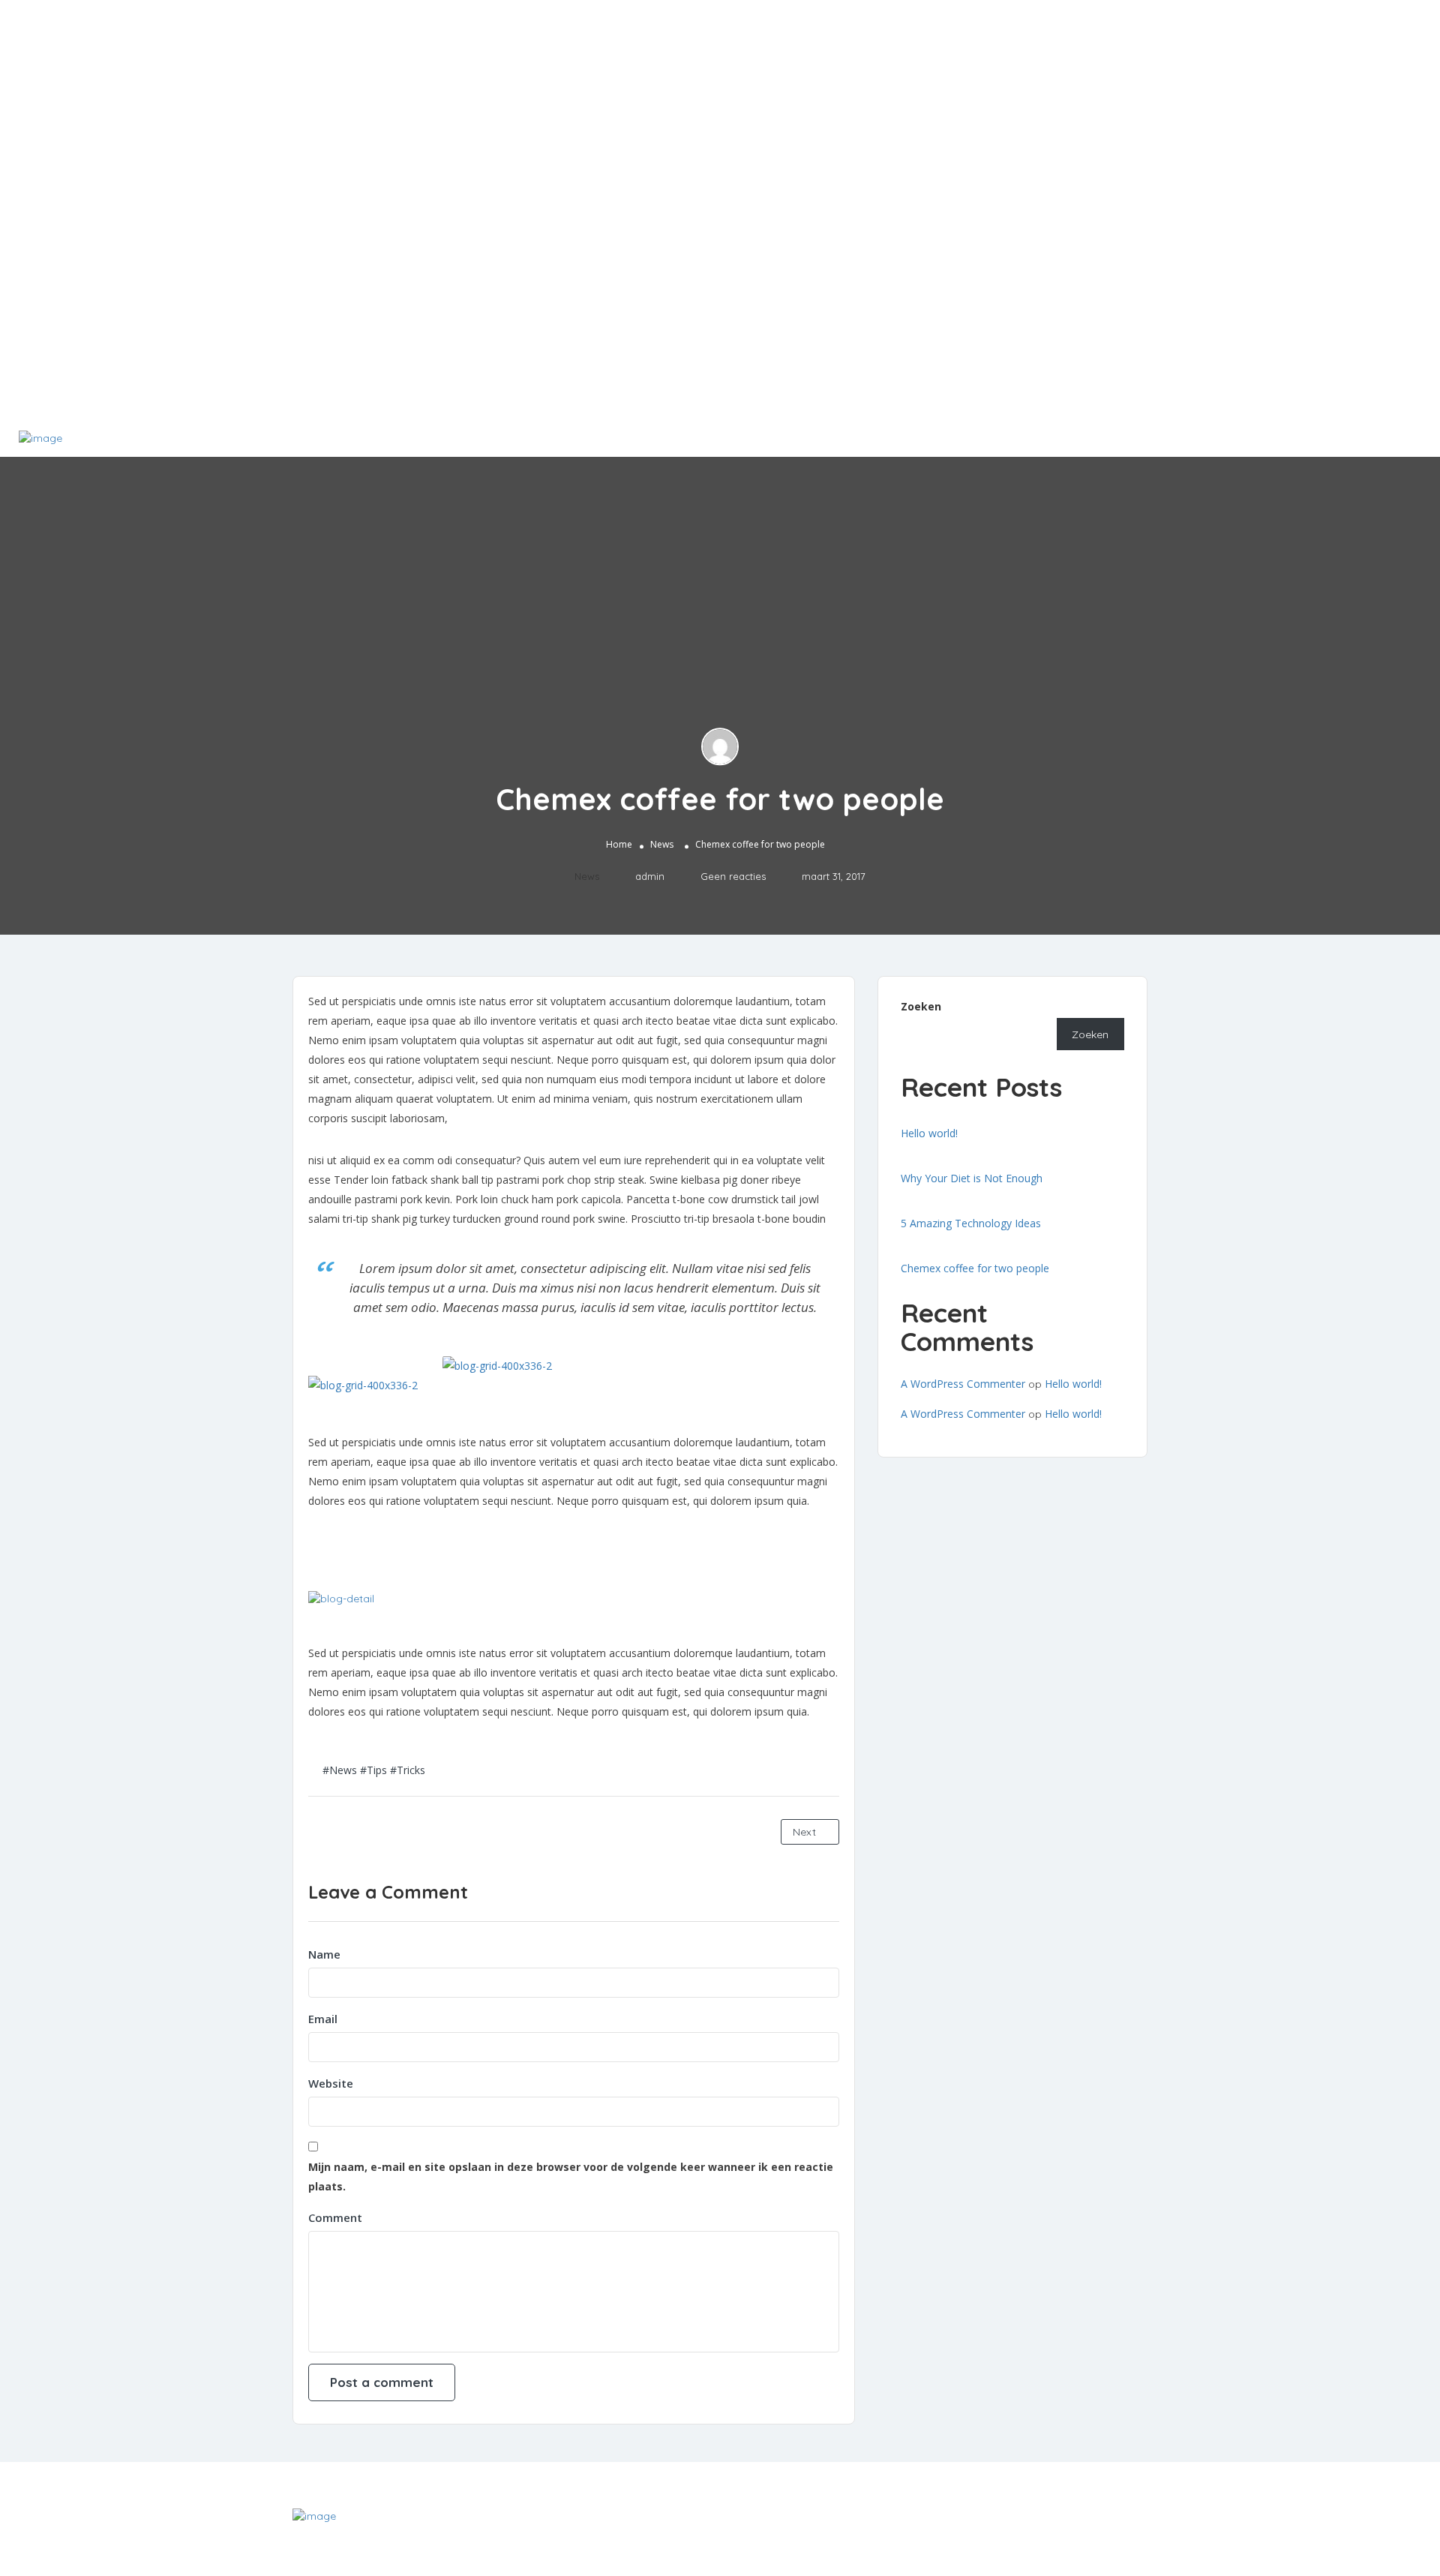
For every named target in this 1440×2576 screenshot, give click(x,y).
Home (619, 845)
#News (340, 1770)
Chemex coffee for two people (975, 1268)
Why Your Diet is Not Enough (972, 1178)
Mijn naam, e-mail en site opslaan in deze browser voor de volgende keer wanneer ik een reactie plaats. (571, 2177)
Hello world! (929, 1133)
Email (323, 2019)
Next (806, 1832)
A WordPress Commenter (963, 1384)
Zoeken (921, 1006)
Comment (335, 2217)
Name (324, 1954)
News (662, 845)
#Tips (373, 1770)
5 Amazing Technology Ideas (971, 1223)
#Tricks (408, 1770)
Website (331, 2083)
